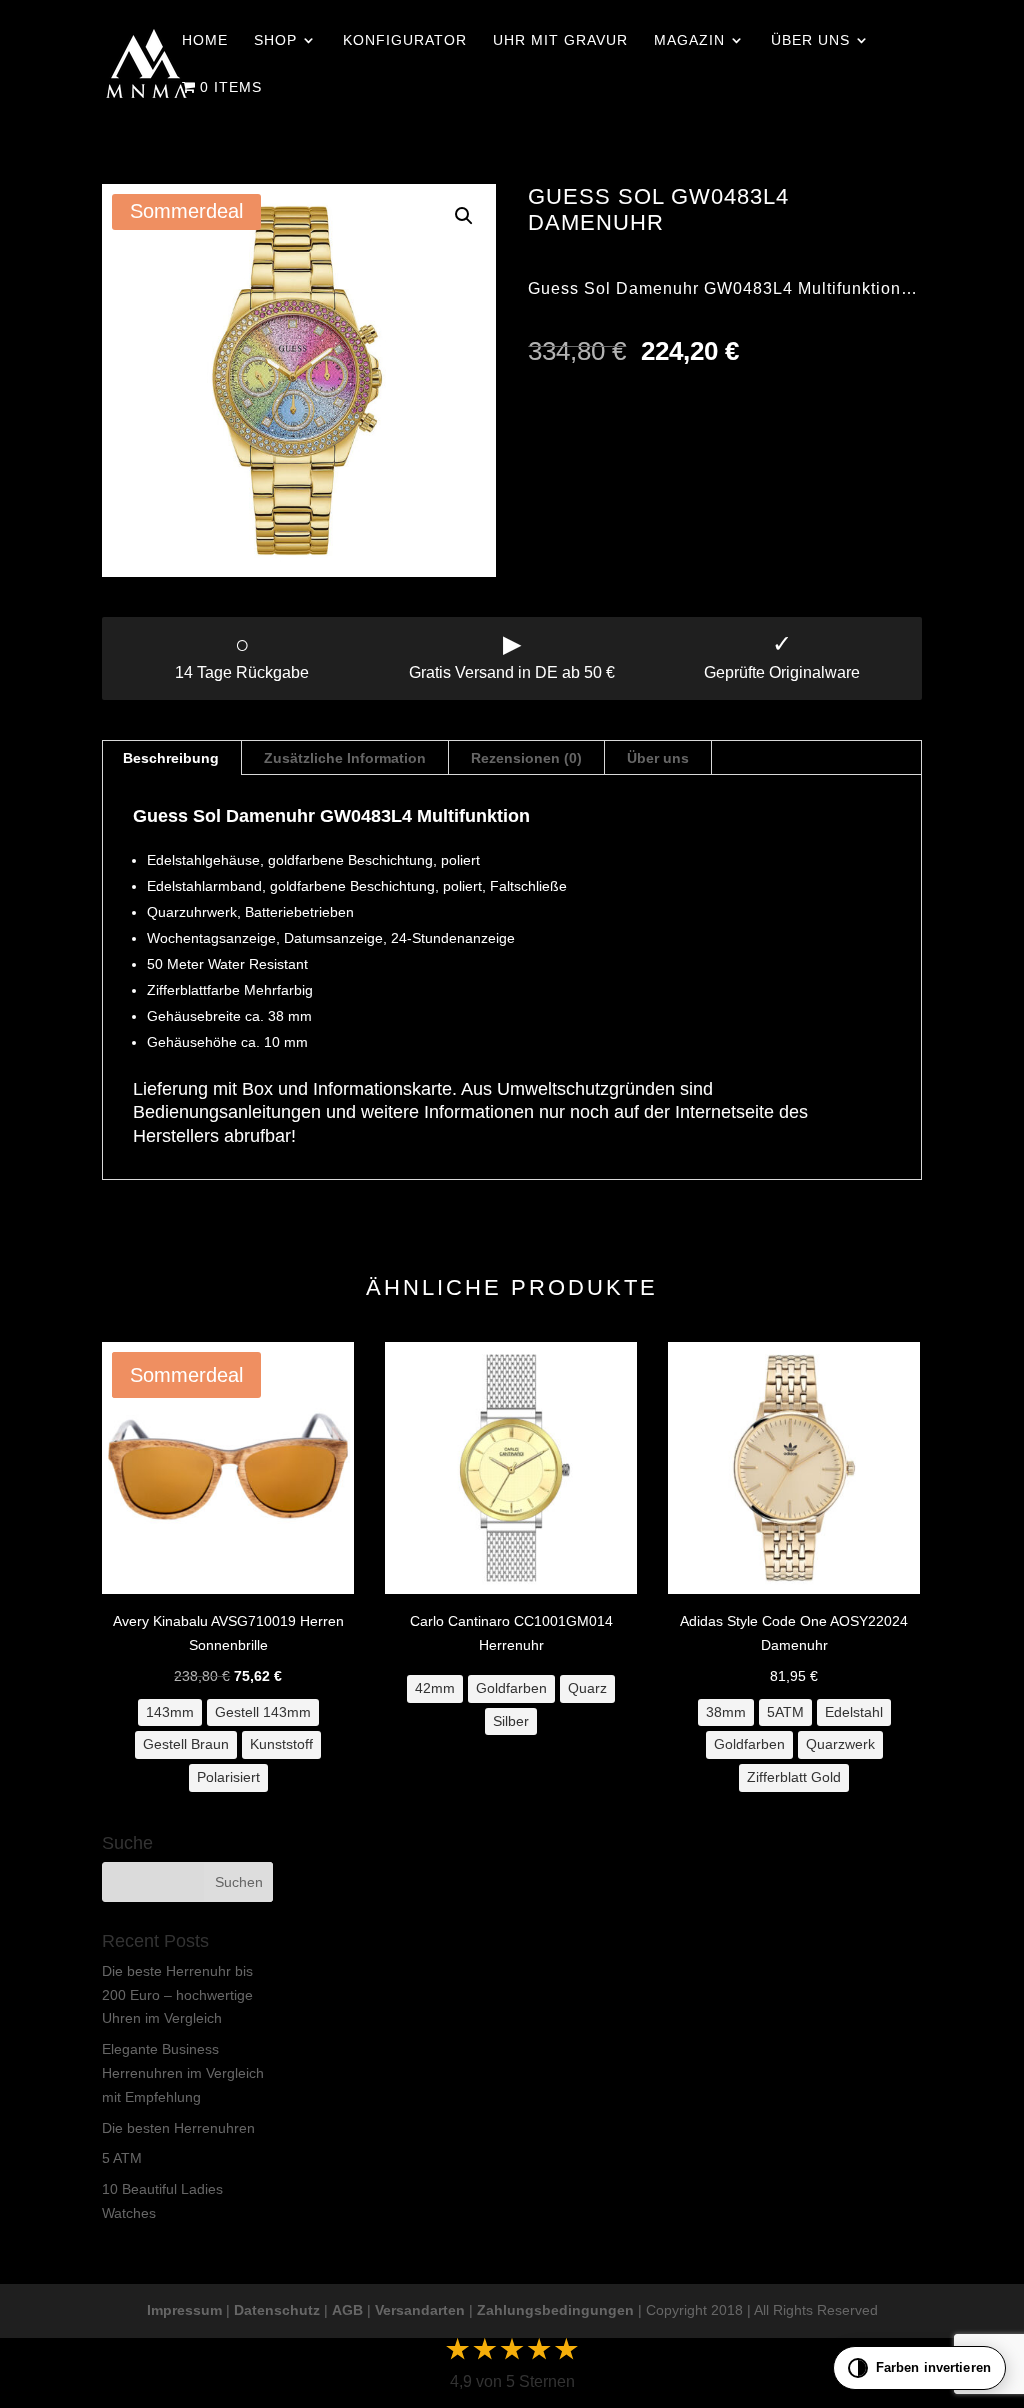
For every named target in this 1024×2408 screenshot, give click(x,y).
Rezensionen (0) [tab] (526, 758)
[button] (464, 216)
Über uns (810, 40)
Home (205, 40)
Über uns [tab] (658, 758)
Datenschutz (277, 2310)
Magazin (689, 40)
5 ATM (122, 2158)
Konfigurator (405, 40)
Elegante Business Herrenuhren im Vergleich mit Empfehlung (183, 2073)
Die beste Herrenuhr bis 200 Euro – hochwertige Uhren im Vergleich (177, 1995)
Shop (275, 40)
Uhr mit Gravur (560, 40)
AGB (347, 2310)
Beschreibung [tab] (171, 758)
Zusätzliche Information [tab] (345, 758)
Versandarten (420, 2310)
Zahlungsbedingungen (555, 2310)
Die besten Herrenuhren (178, 2128)
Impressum (184, 2310)
